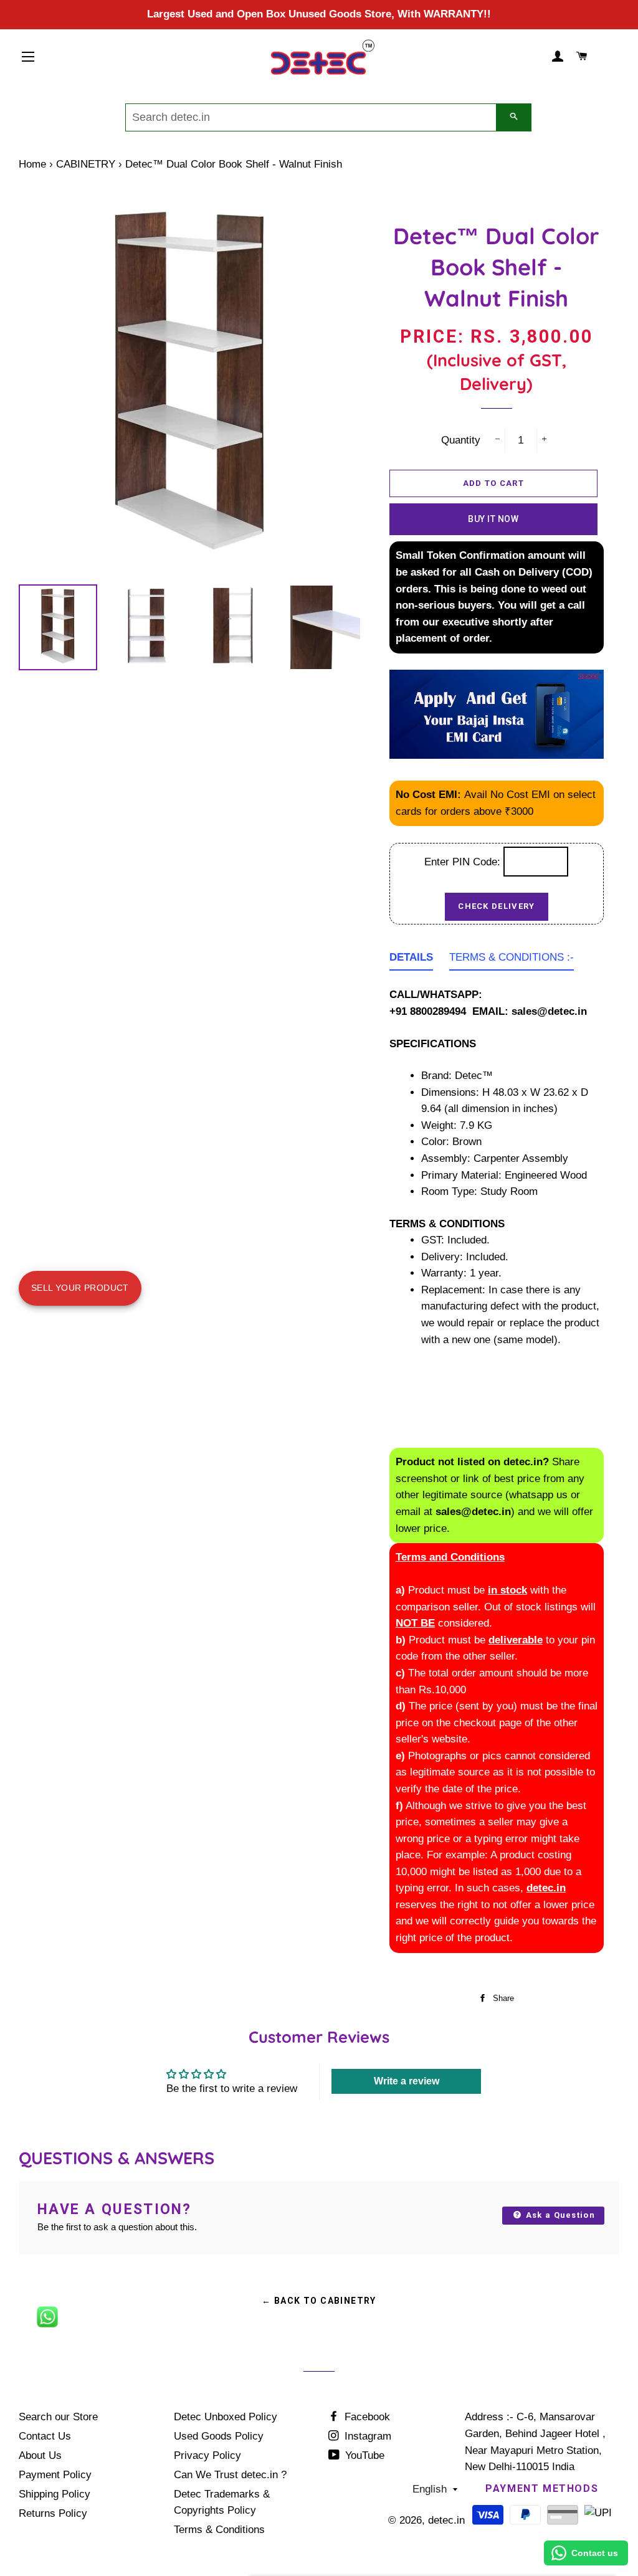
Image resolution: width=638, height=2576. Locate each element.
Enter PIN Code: (464, 862)
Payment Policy (55, 2475)
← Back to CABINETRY (319, 2301)
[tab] (411, 960)
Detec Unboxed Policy (226, 2417)
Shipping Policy (55, 2494)
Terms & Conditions (219, 2530)
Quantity (461, 440)
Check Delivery (496, 906)
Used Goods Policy (219, 2436)
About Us (40, 2455)
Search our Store (58, 2417)
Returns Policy (53, 2513)
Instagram (366, 2436)
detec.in (446, 2520)
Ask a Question (559, 2215)
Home (32, 164)
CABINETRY (86, 164)
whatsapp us (538, 1495)
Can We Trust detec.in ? (230, 2475)
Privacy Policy (207, 2455)
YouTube (363, 2455)
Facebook (366, 2417)
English (430, 2489)
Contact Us (45, 2436)
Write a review (407, 2081)
